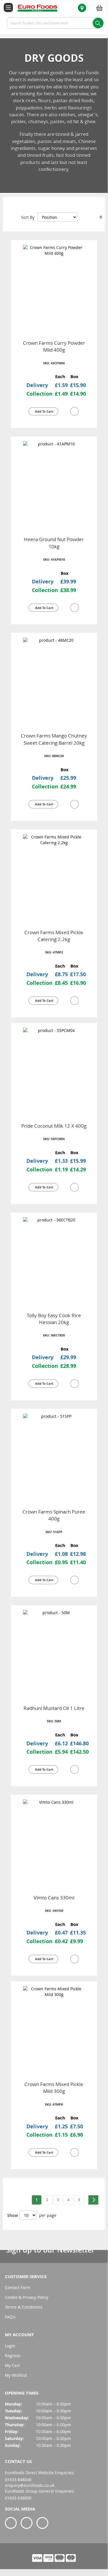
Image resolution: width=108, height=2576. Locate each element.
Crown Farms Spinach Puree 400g (54, 1515)
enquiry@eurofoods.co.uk (30, 2485)
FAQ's (10, 2317)
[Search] (98, 23)
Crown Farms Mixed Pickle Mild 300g (54, 2088)
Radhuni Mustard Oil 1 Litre (54, 1708)
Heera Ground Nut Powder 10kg (54, 543)
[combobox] (54, 23)
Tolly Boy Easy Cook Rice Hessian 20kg (54, 1319)
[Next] (93, 2200)
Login (10, 2346)
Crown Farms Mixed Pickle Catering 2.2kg (54, 936)
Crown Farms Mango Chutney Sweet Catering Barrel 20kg (54, 739)
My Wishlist (16, 2375)
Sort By (28, 217)
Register (13, 2356)
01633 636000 (18, 2498)
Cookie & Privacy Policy (27, 2297)
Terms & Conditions (24, 2307)
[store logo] (34, 8)
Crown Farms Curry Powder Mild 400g (54, 346)
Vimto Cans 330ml (54, 1898)
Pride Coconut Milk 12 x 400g (54, 1126)
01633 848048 (18, 2480)
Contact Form (18, 2287)
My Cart (12, 2365)
